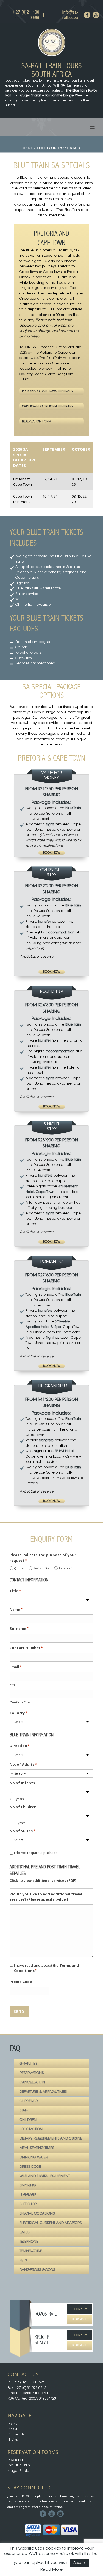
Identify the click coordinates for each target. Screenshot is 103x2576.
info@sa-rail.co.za (70, 15)
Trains (13, 2439)
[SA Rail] (51, 42)
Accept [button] (80, 2563)
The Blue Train (19, 2465)
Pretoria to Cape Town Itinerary (48, 391)
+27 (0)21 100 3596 (26, 15)
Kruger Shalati (19, 2471)
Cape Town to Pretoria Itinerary (48, 406)
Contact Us (16, 2434)
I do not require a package (36, 1853)
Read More (80, 2319)
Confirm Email (21, 1702)
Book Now (52, 853)
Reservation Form (37, 422)
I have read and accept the (46, 1968)
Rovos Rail (16, 2460)
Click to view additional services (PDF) (43, 1881)
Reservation (67, 1568)
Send (19, 2011)
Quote (19, 1568)
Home (28, 148)
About (13, 2429)
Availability (41, 1568)
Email (14, 1685)
